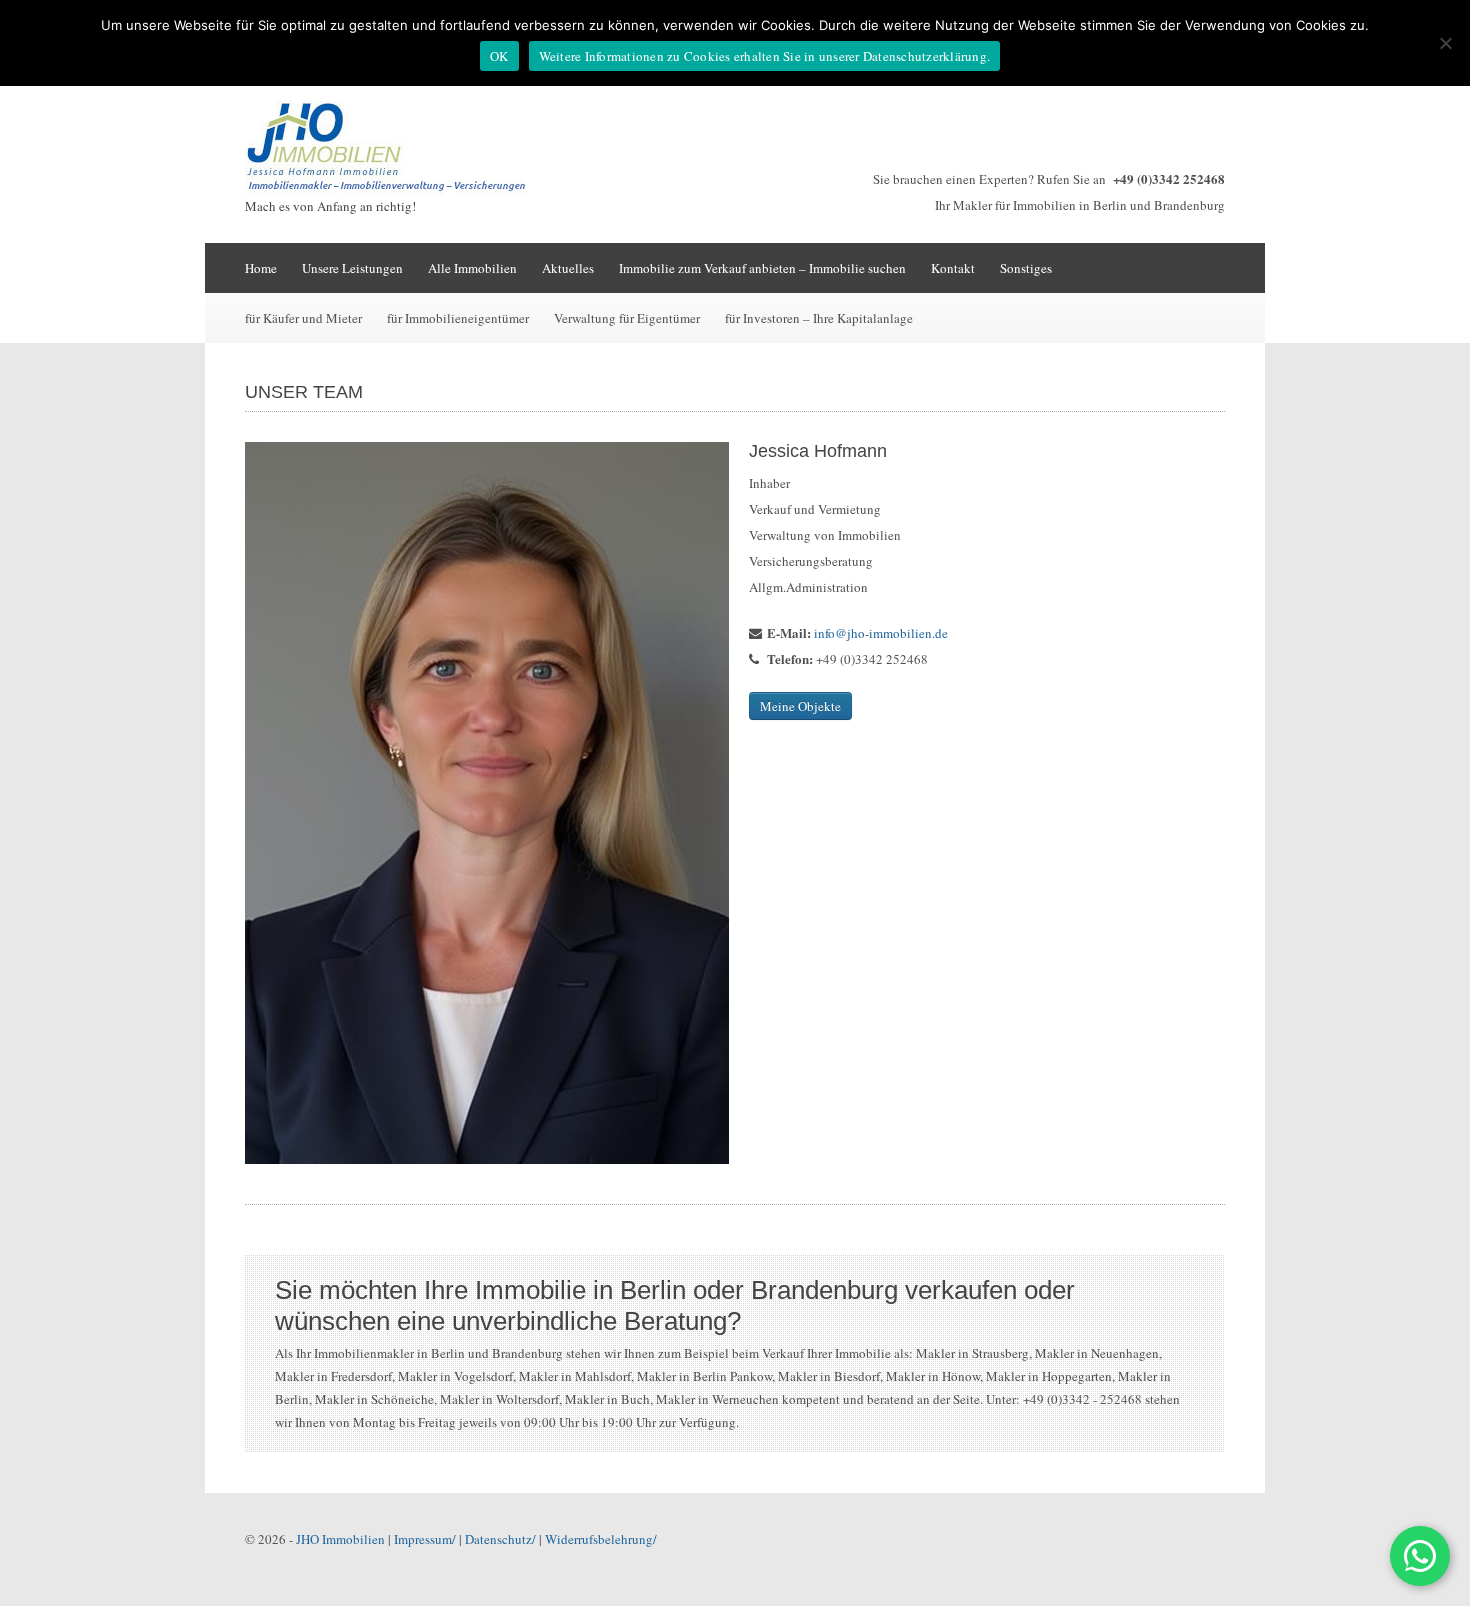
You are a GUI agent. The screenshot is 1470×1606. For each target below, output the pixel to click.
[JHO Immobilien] (395, 190)
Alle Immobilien (472, 268)
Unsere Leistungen (352, 268)
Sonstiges (1026, 268)
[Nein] (1445, 43)
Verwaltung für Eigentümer (627, 318)
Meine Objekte (800, 706)
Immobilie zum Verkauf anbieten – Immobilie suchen (762, 268)
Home (261, 268)
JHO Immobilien (340, 1539)
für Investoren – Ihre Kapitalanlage (819, 318)
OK (499, 56)
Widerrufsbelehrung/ (601, 1539)
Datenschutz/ (500, 1539)
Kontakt (953, 268)
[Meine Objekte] (487, 803)
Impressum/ (425, 1539)
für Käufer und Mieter (303, 318)
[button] (1420, 1556)
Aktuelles (568, 268)
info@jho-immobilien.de (881, 633)
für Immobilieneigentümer (458, 318)
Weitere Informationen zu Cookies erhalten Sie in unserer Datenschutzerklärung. (765, 56)
